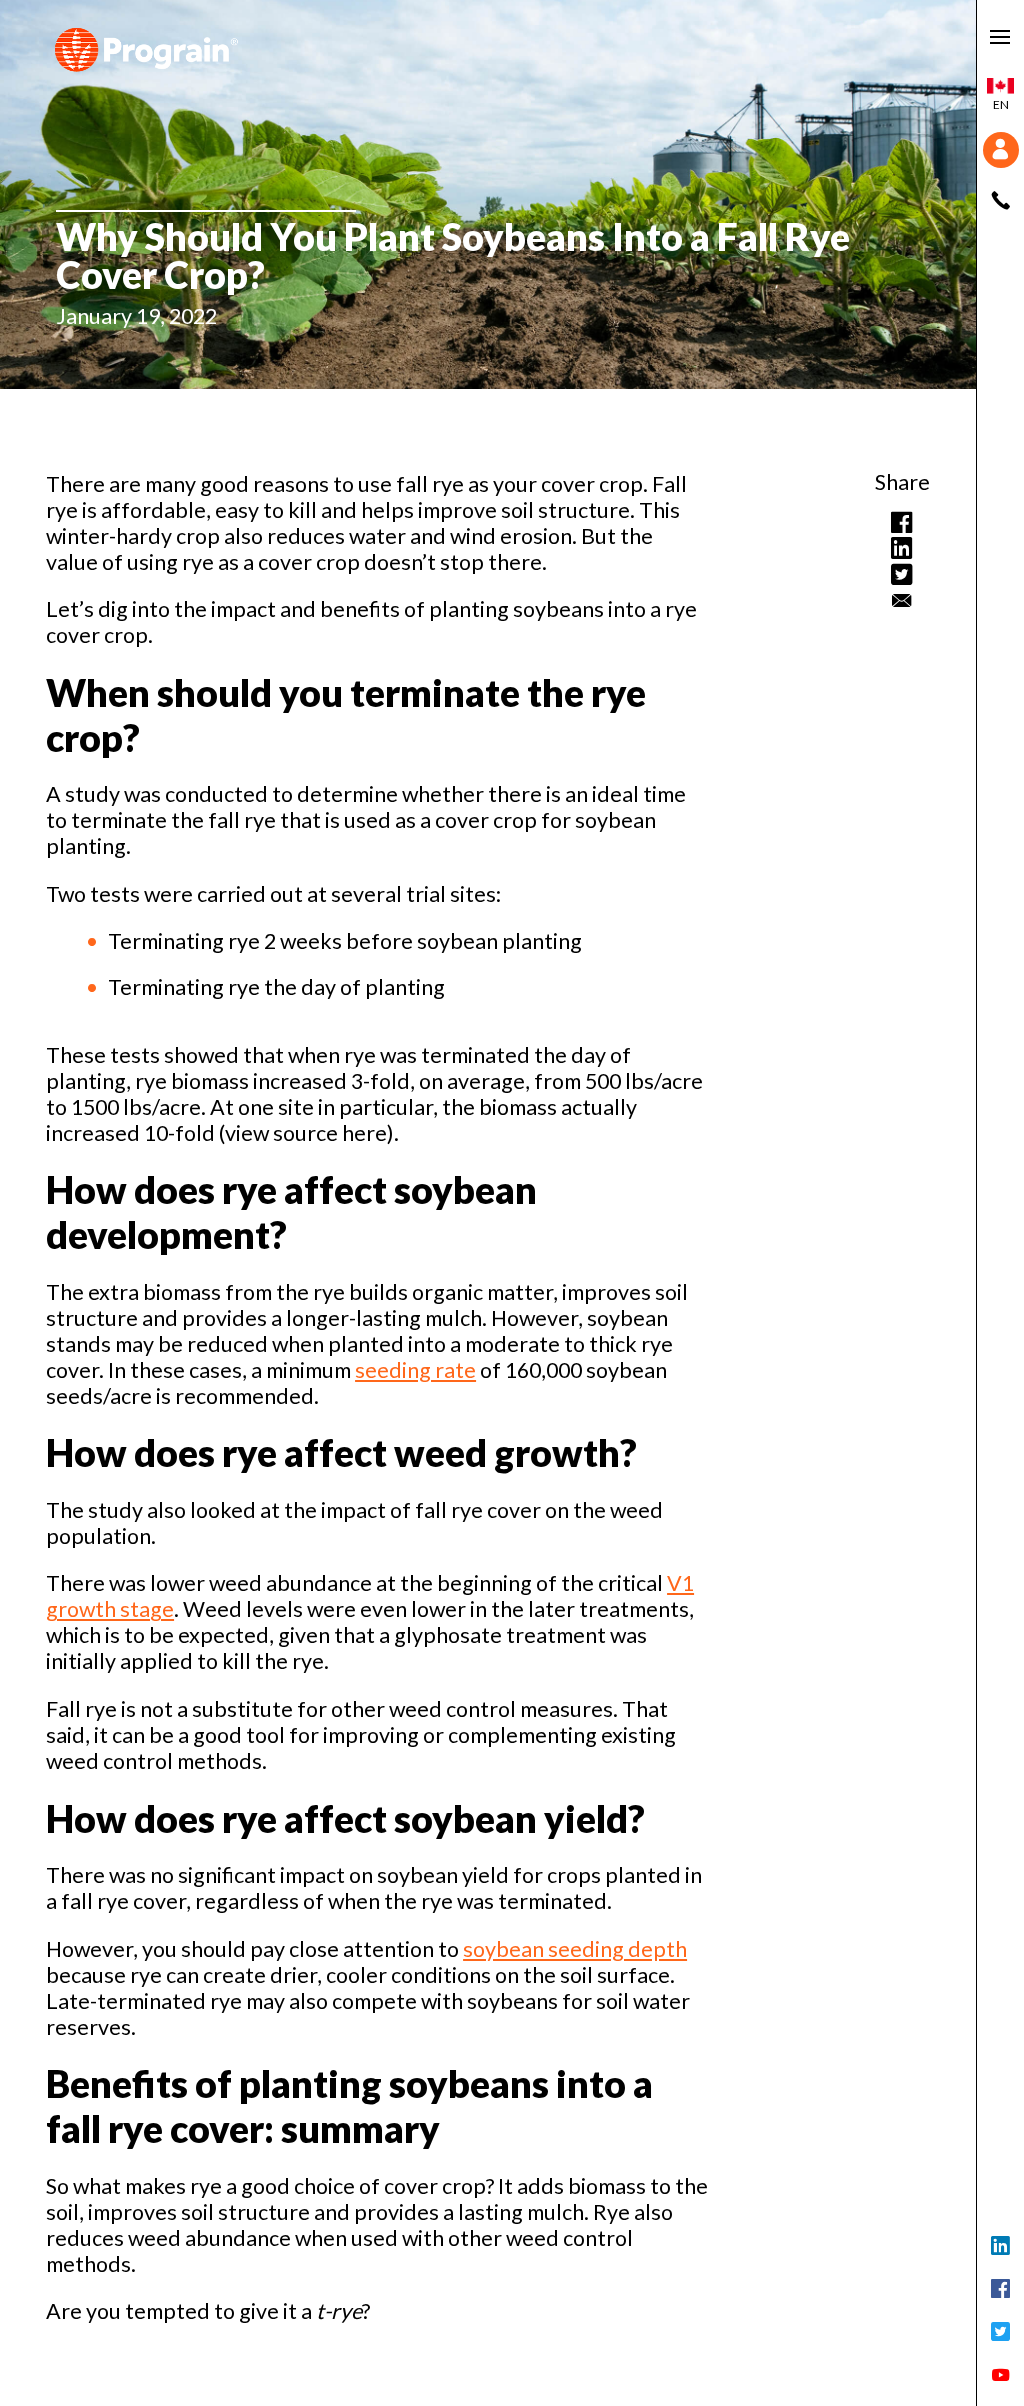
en (1001, 104)
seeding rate (415, 1370)
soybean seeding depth (575, 1949)
